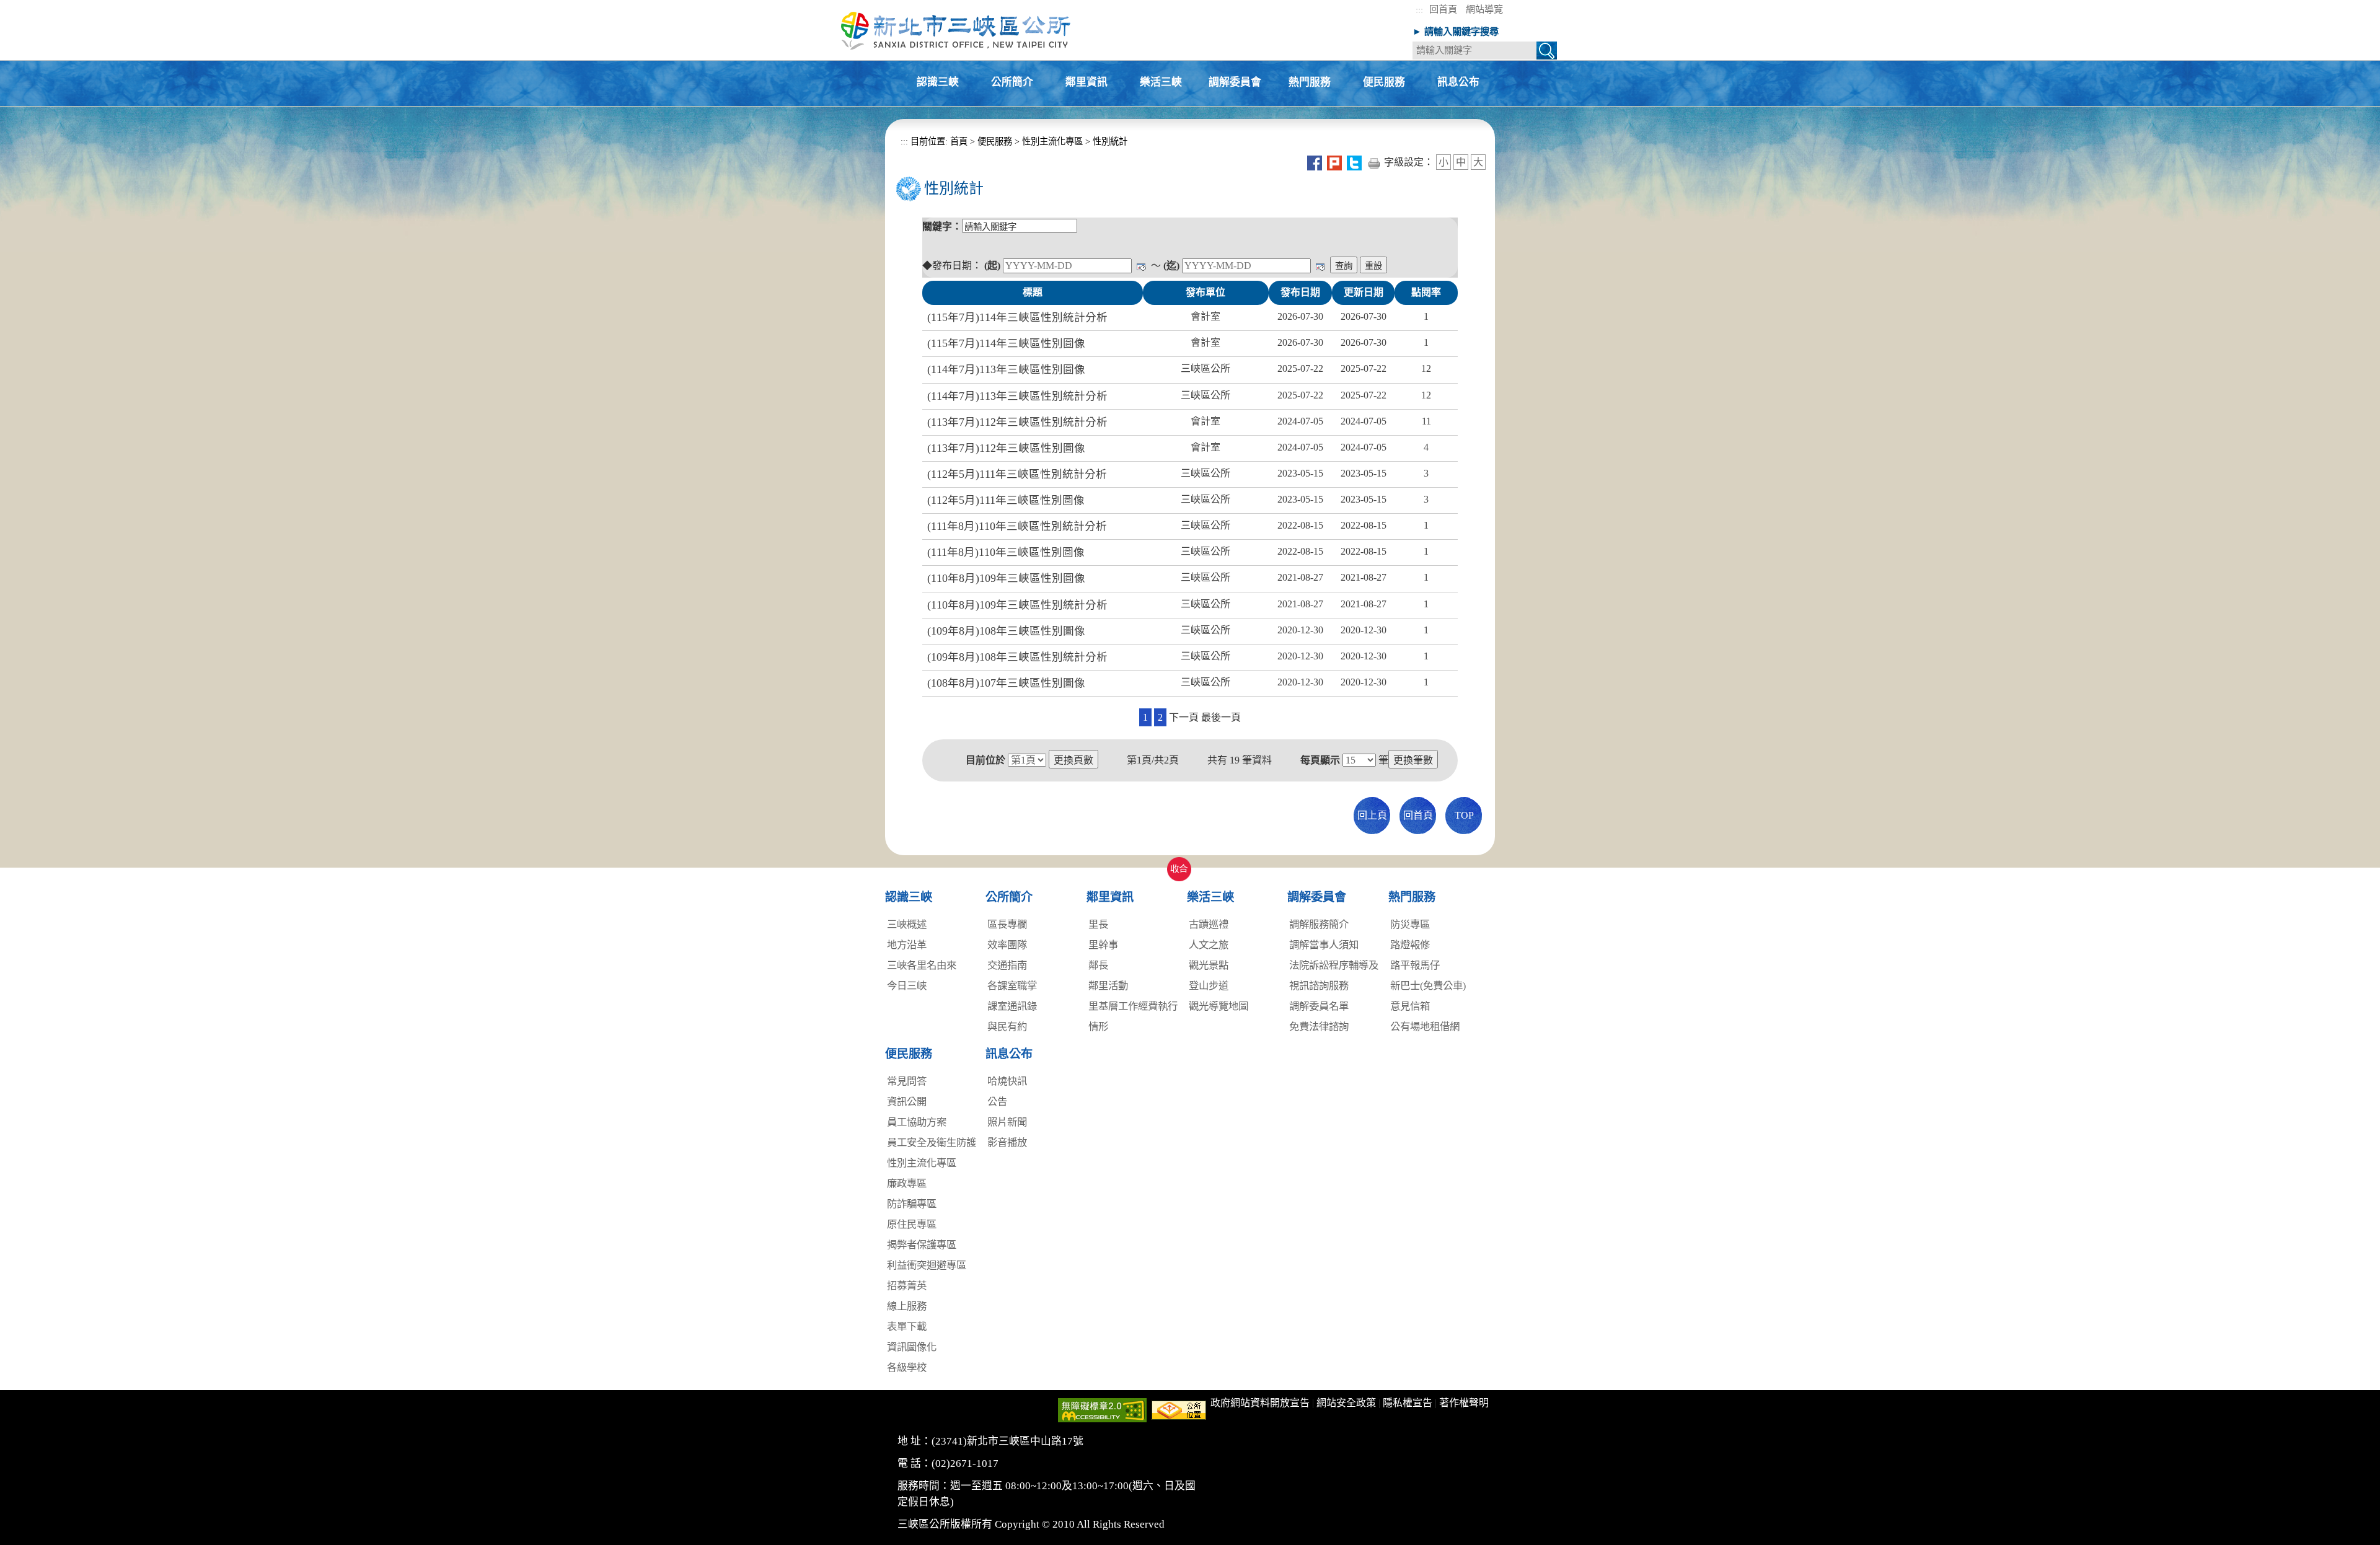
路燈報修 (1410, 945)
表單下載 (907, 1327)
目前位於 (985, 760)
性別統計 (1110, 141)
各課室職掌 (1012, 986)
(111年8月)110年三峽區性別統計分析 (1017, 526)
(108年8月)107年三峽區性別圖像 (1006, 683)
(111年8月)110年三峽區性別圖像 (1006, 552)
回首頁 (1443, 9)
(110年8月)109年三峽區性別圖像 (1006, 578)
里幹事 (1103, 945)
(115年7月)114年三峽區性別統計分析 (1017, 317)
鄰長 (1098, 965)
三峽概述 (907, 924)
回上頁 (1372, 815)
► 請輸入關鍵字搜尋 (1456, 31)
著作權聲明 (1464, 1403)
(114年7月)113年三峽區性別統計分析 (1017, 396)
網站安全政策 (1346, 1403)
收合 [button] (1176, 862)
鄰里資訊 (1086, 83)
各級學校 (907, 1367)
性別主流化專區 (1052, 141)
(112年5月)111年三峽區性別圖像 (1006, 500)
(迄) (1171, 266)
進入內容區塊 (30, 7)
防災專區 (1410, 924)
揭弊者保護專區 (922, 1245)
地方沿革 (907, 945)
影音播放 (1007, 1142)
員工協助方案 (917, 1122)
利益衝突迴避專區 (927, 1265)
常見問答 (907, 1081)
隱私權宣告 (1408, 1403)
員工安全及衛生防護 (932, 1142)
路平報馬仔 (1415, 965)
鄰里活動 (1108, 986)
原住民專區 (912, 1224)
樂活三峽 (1161, 83)
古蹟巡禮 (1209, 924)
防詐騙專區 (912, 1204)
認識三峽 (938, 83)
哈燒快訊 (1007, 1081)
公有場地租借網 (1425, 1027)
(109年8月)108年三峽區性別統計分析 (1017, 657)
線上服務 (907, 1306)
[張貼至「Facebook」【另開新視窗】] (1315, 162)
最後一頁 (1221, 717)
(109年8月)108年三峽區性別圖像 (1006, 631)
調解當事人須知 (1324, 945)
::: (1419, 10)
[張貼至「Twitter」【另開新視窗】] (1354, 162)
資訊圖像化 (912, 1347)
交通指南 (1007, 965)
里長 (1098, 924)
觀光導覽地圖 (1219, 1006)
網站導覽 (1484, 9)
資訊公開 (907, 1102)
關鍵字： (942, 227)
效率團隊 (1007, 945)
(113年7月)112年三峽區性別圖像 (1006, 448)
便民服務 (1384, 83)
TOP (1464, 815)
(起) (992, 266)
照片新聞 (1007, 1122)
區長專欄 (1007, 924)
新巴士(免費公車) (1428, 986)
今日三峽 (907, 986)
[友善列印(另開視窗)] (1374, 162)
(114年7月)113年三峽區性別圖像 (1006, 369)
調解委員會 (1235, 83)
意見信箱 (1410, 1006)
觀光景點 (1209, 965)
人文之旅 (1209, 945)
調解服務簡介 (1319, 924)
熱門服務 (1310, 83)
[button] (1547, 52)
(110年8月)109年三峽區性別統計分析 (1017, 605)
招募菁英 (907, 1286)
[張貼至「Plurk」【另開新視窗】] (1334, 162)
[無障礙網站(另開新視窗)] (1102, 1409)
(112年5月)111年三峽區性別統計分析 (1017, 474)
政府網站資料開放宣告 (1260, 1403)
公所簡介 (1012, 83)
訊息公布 (1458, 83)
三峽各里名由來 (922, 965)
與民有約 (1007, 1027)
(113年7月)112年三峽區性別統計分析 (1017, 422)
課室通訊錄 (1012, 1006)
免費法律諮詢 (1319, 1027)
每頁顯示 (1320, 760)
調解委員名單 (1319, 1006)
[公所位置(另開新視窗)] (1179, 1409)
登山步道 (1209, 986)
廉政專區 (907, 1183)
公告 (997, 1102)
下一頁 (1184, 717)
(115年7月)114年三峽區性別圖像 (1006, 343)
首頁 (958, 141)
